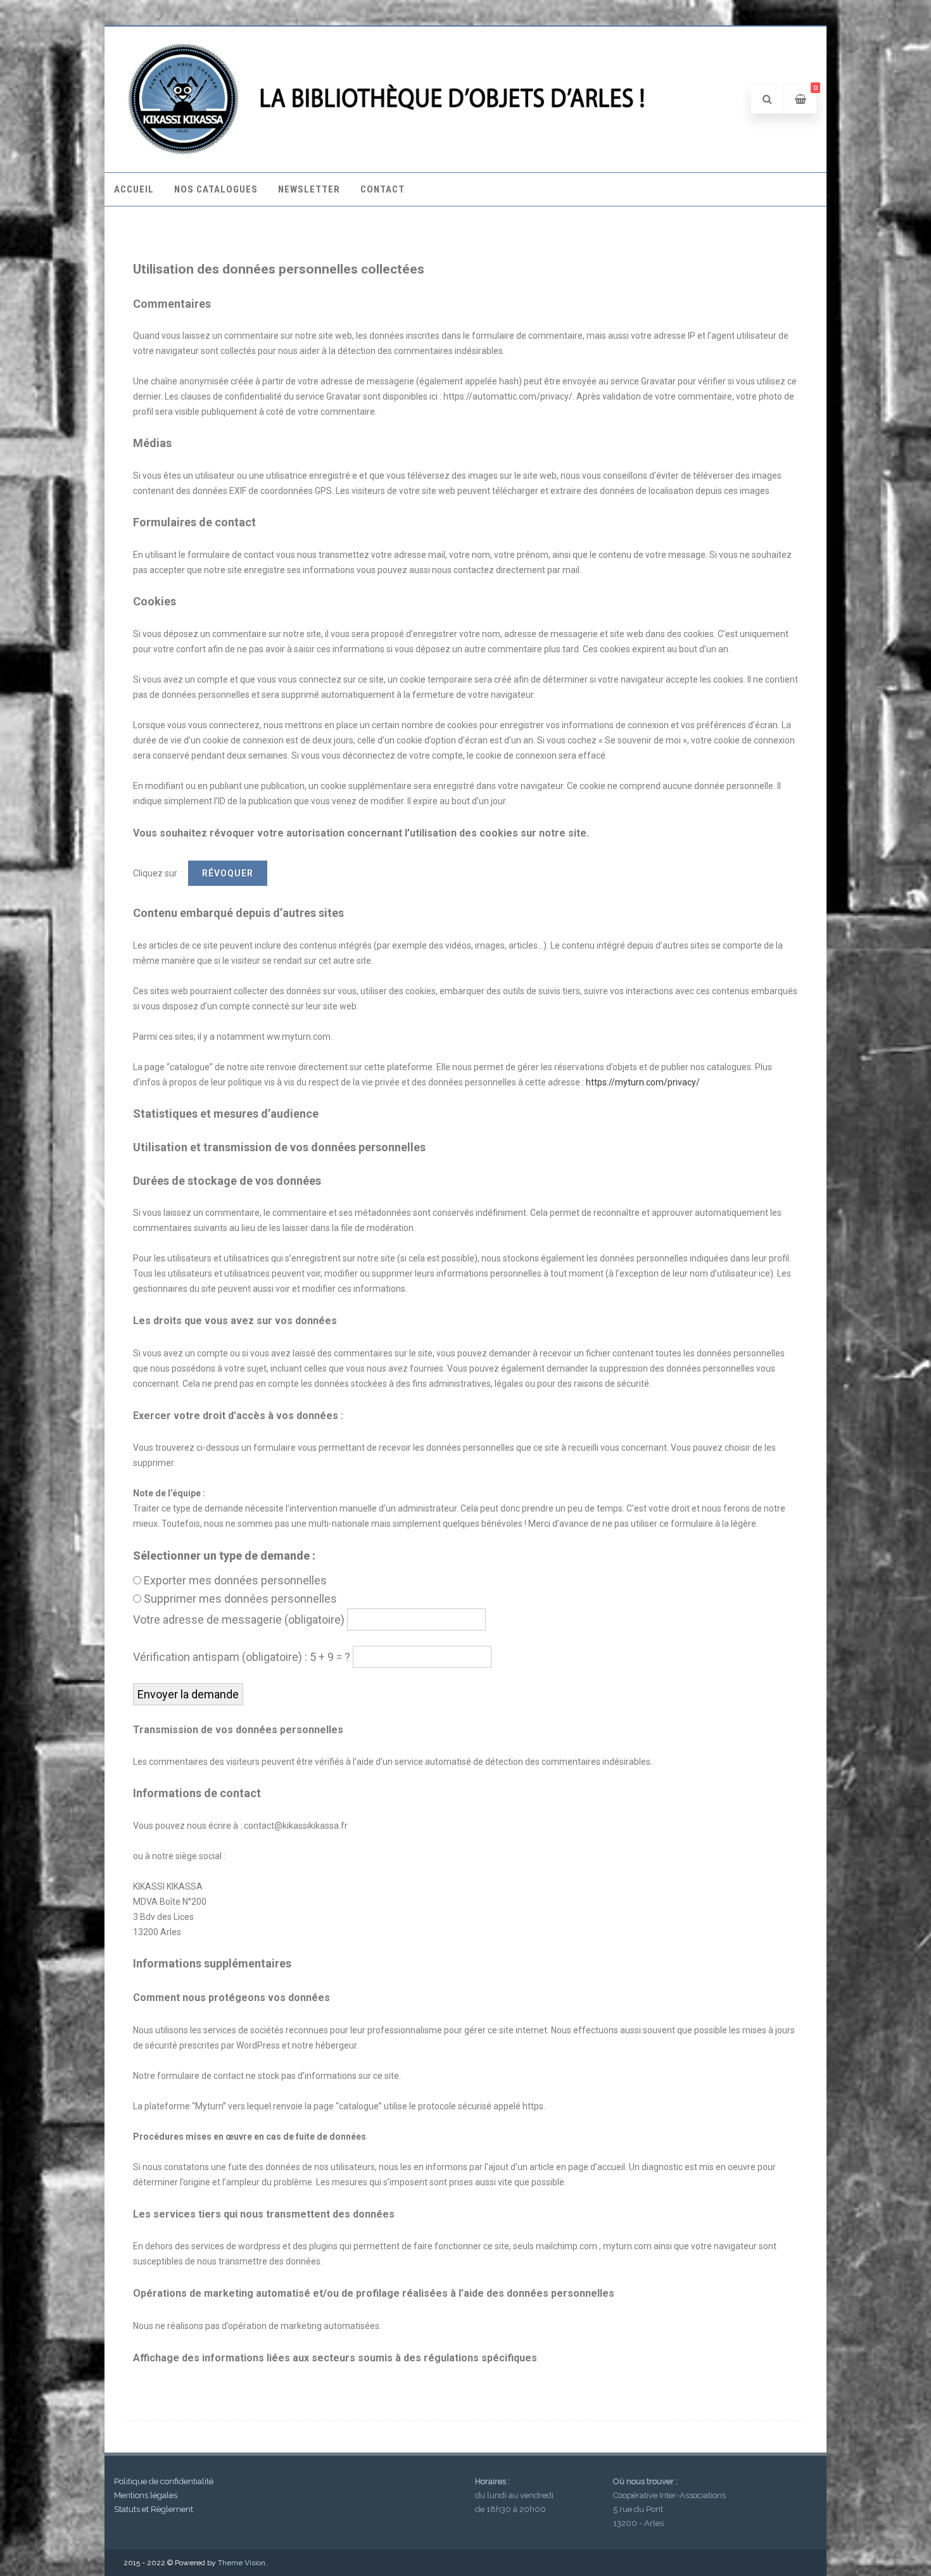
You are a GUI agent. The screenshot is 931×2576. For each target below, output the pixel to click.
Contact (383, 189)
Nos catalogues (216, 189)
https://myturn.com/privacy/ (643, 1082)
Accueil (134, 189)
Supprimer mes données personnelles (240, 1599)
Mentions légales (146, 2495)
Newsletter (309, 189)
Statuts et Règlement (154, 2509)
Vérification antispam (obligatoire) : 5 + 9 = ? (242, 1657)
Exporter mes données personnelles (235, 1580)
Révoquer (228, 873)
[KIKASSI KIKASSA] (389, 153)
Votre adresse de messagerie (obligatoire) (239, 1619)
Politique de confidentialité (164, 2481)
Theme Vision (242, 2563)
